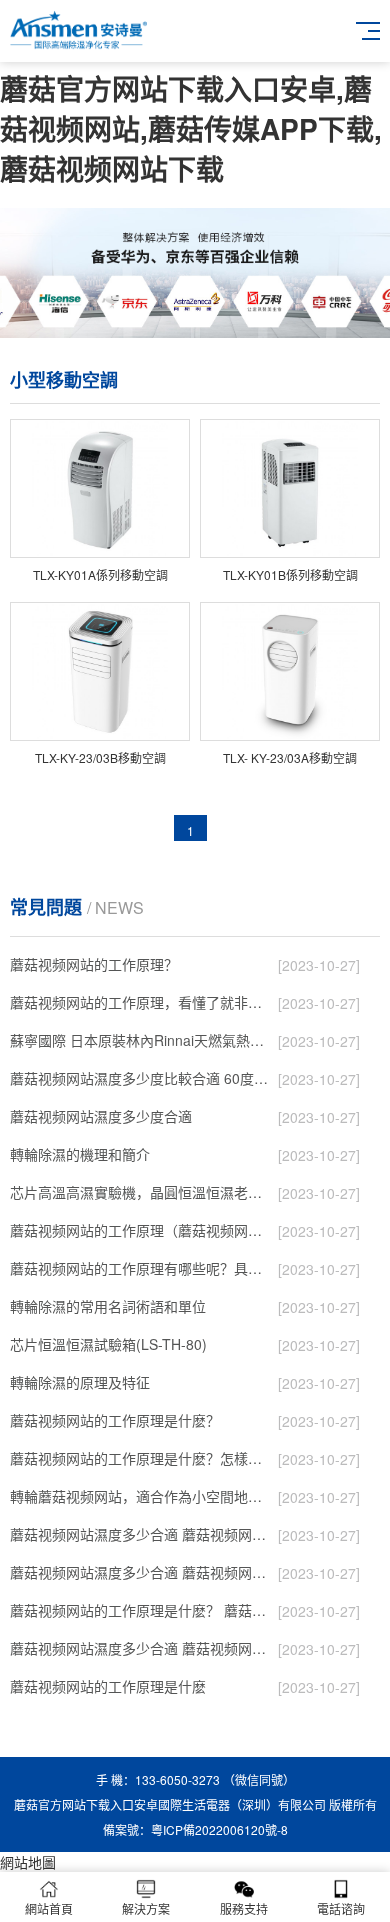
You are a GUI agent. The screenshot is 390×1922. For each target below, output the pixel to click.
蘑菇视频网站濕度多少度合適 (101, 1116)
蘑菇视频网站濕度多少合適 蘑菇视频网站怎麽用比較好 (139, 1534)
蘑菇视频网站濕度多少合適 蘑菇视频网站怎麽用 (139, 1648)
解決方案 (146, 1908)
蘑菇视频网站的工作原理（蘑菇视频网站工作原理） (139, 1230)
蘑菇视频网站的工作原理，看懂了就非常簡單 (139, 1002)
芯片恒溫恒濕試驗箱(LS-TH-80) (108, 1344)
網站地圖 (28, 1862)
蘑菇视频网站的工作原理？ (94, 964)
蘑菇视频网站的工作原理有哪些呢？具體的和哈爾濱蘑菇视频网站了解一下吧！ (139, 1268)
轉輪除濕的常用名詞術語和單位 (108, 1306)
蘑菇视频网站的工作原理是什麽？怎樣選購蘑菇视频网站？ (139, 1458)
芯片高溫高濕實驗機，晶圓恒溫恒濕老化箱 (139, 1192)
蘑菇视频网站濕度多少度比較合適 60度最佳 (139, 1078)
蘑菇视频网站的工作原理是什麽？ (115, 1420)
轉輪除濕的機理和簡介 (80, 1154)
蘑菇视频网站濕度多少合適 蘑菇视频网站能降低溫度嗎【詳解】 (139, 1572)
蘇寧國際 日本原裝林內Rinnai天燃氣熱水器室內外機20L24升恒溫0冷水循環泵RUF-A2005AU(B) (139, 1040)
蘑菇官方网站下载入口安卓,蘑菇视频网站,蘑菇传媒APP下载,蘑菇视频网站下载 (191, 128)
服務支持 (244, 1908)
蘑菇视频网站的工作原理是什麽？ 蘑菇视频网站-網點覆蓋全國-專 (139, 1610)
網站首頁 (49, 1908)
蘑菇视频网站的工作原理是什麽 (108, 1686)
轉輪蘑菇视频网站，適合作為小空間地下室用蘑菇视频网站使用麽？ (139, 1496)
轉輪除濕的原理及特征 (80, 1382)
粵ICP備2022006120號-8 (219, 1829)
